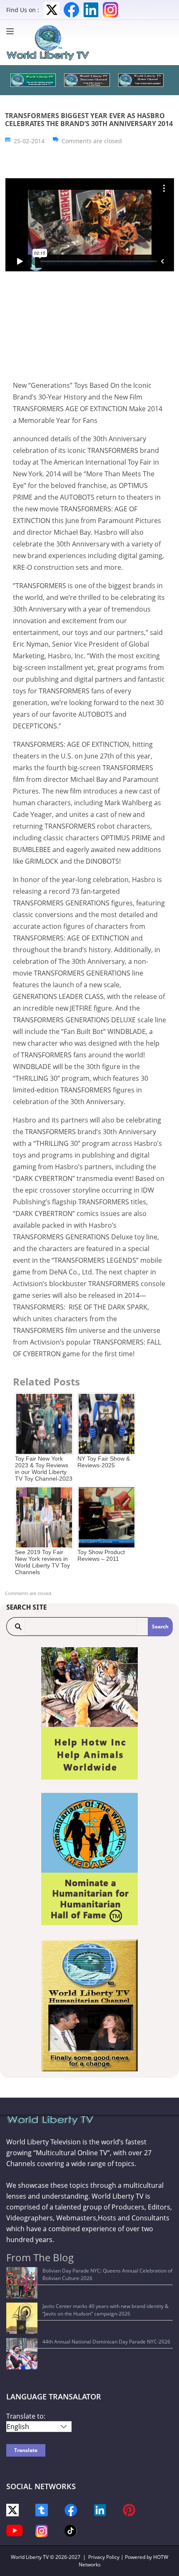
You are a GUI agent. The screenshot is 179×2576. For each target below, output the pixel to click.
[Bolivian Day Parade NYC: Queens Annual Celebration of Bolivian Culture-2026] (22, 2283)
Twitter (52, 10)
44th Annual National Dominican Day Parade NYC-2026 (106, 2342)
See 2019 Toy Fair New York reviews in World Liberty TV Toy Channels (42, 1562)
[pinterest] (129, 2509)
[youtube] (15, 2530)
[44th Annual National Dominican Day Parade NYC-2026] (22, 2354)
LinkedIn (91, 10)
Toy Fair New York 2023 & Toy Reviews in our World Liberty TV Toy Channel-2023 (44, 1469)
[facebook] (71, 2509)
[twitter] (12, 2509)
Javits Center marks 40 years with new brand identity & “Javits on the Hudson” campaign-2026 (106, 2310)
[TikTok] (71, 2530)
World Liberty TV (30, 2557)
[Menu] (12, 31)
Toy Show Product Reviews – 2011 (101, 1555)
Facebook (71, 10)
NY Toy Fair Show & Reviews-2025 (104, 1462)
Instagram (111, 10)
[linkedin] (100, 2509)
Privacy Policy (104, 2557)
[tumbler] (42, 2509)
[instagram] (42, 2530)
